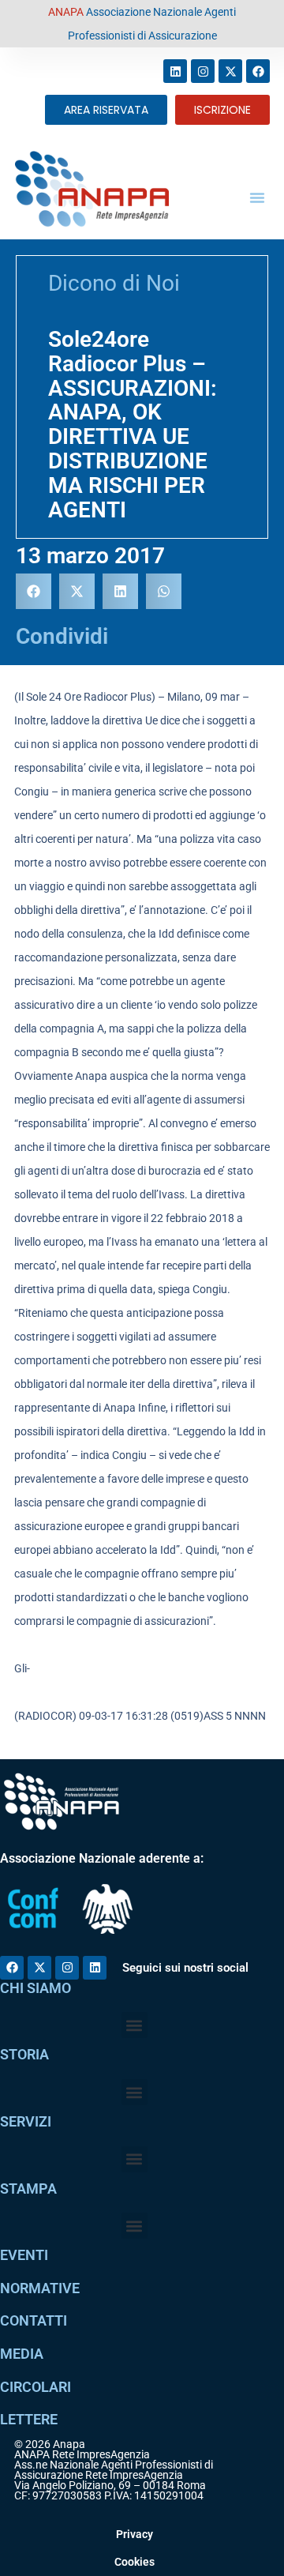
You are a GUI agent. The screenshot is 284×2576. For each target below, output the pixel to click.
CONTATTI (34, 2320)
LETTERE (29, 2419)
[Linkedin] (175, 71)
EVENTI (24, 2255)
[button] (257, 197)
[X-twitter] (230, 71)
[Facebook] (258, 71)
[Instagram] (203, 71)
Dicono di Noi (114, 283)
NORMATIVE (40, 2288)
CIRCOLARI (35, 2387)
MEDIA (22, 2354)
